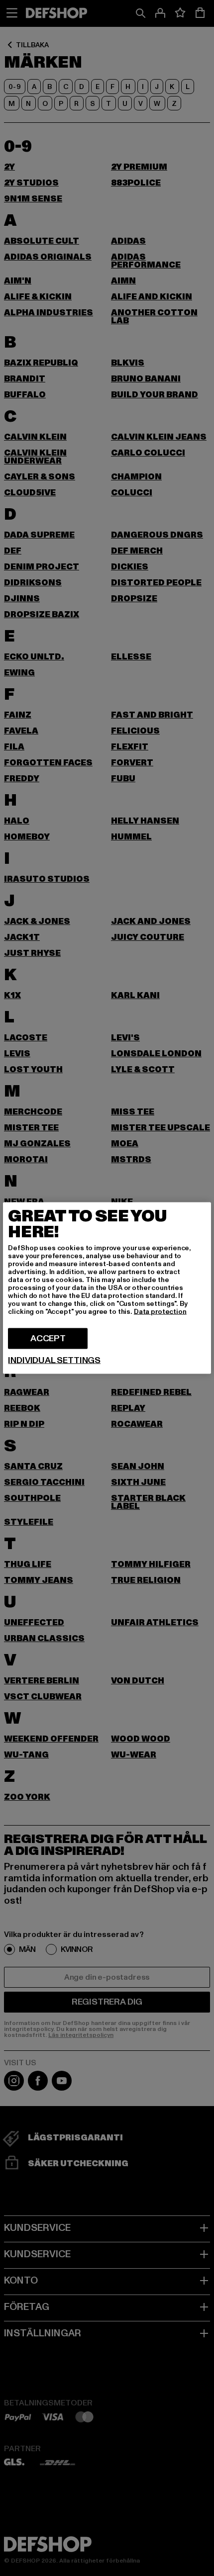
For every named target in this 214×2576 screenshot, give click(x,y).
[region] (107, 1288)
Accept (48, 1338)
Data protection (160, 1312)
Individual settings (54, 1361)
